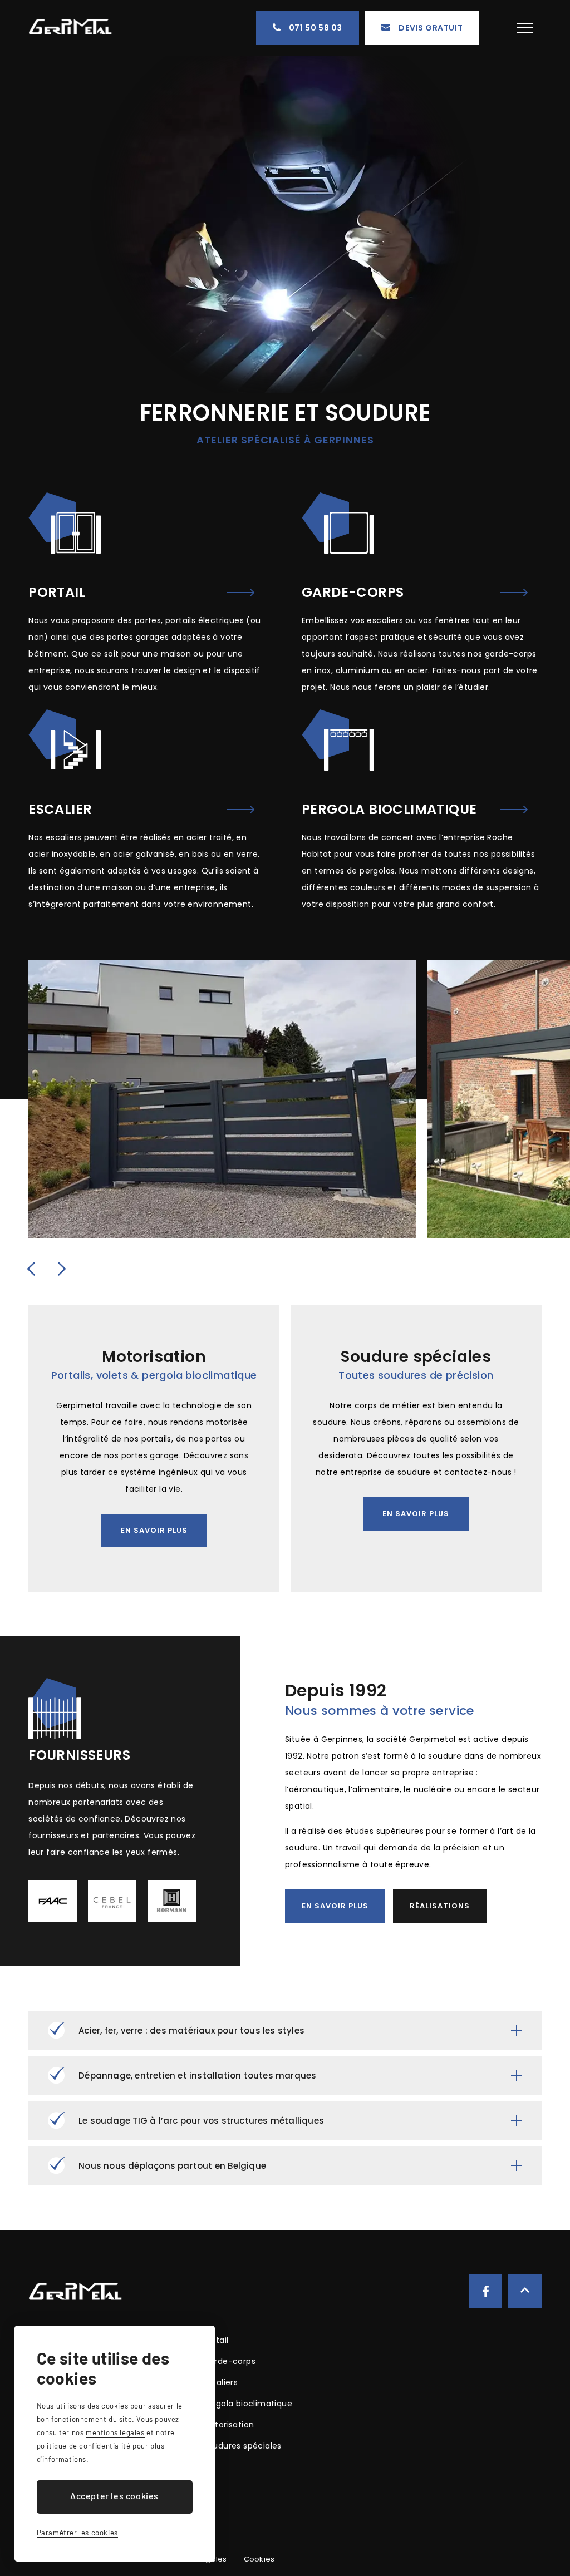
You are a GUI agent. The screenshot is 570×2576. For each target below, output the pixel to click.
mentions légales (115, 2432)
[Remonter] (525, 2291)
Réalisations (440, 1906)
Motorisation (229, 2425)
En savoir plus (154, 1530)
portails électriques (205, 620)
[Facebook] (485, 2291)
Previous (31, 1269)
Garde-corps (229, 2361)
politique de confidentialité (84, 2446)
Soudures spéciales (242, 2446)
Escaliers (221, 2382)
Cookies (259, 2559)
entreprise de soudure (385, 1472)
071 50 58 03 (316, 28)
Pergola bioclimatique (248, 2404)
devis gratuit (431, 28)
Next (62, 1269)
